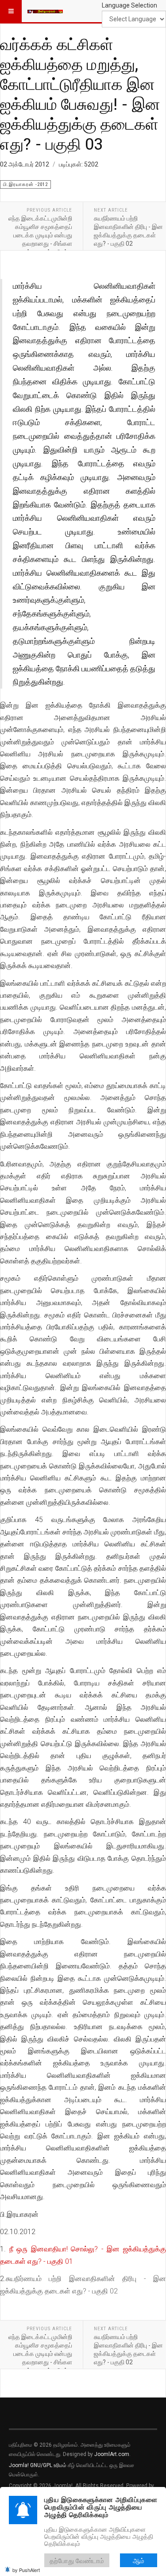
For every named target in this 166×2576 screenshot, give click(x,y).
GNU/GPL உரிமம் (48, 2465)
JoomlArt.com (112, 2454)
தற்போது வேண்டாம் (77, 2560)
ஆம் (139, 2560)
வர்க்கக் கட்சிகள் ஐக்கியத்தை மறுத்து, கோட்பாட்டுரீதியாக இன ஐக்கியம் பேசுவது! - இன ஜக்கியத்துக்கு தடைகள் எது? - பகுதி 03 (80, 94)
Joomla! (19, 2465)
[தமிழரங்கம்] (45, 11)
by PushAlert (26, 2570)
